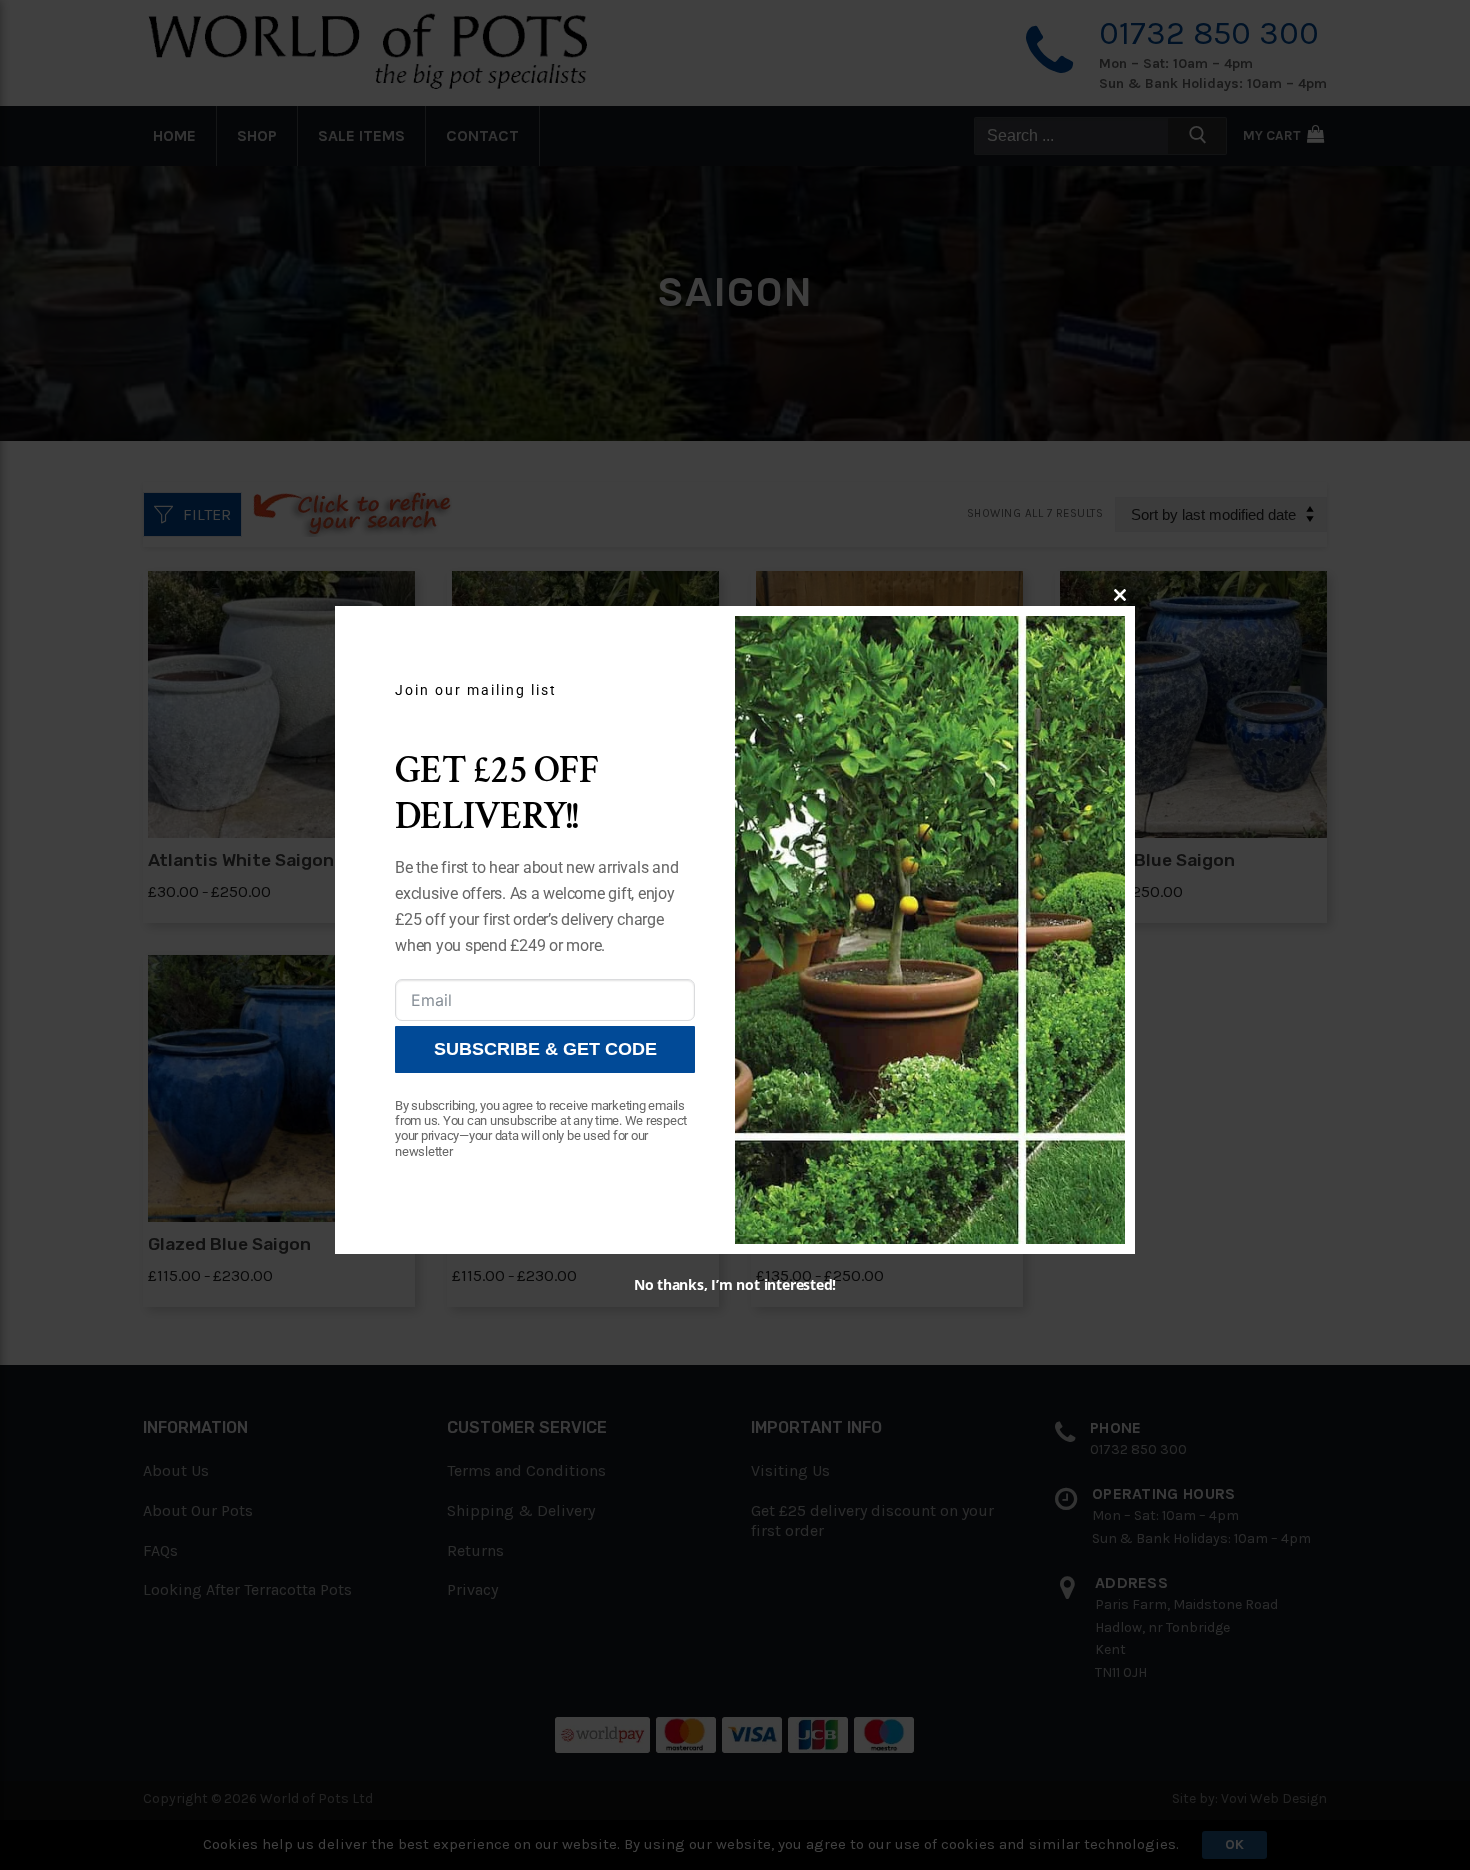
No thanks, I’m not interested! (735, 1284)
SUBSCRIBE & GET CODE (545, 1049)
